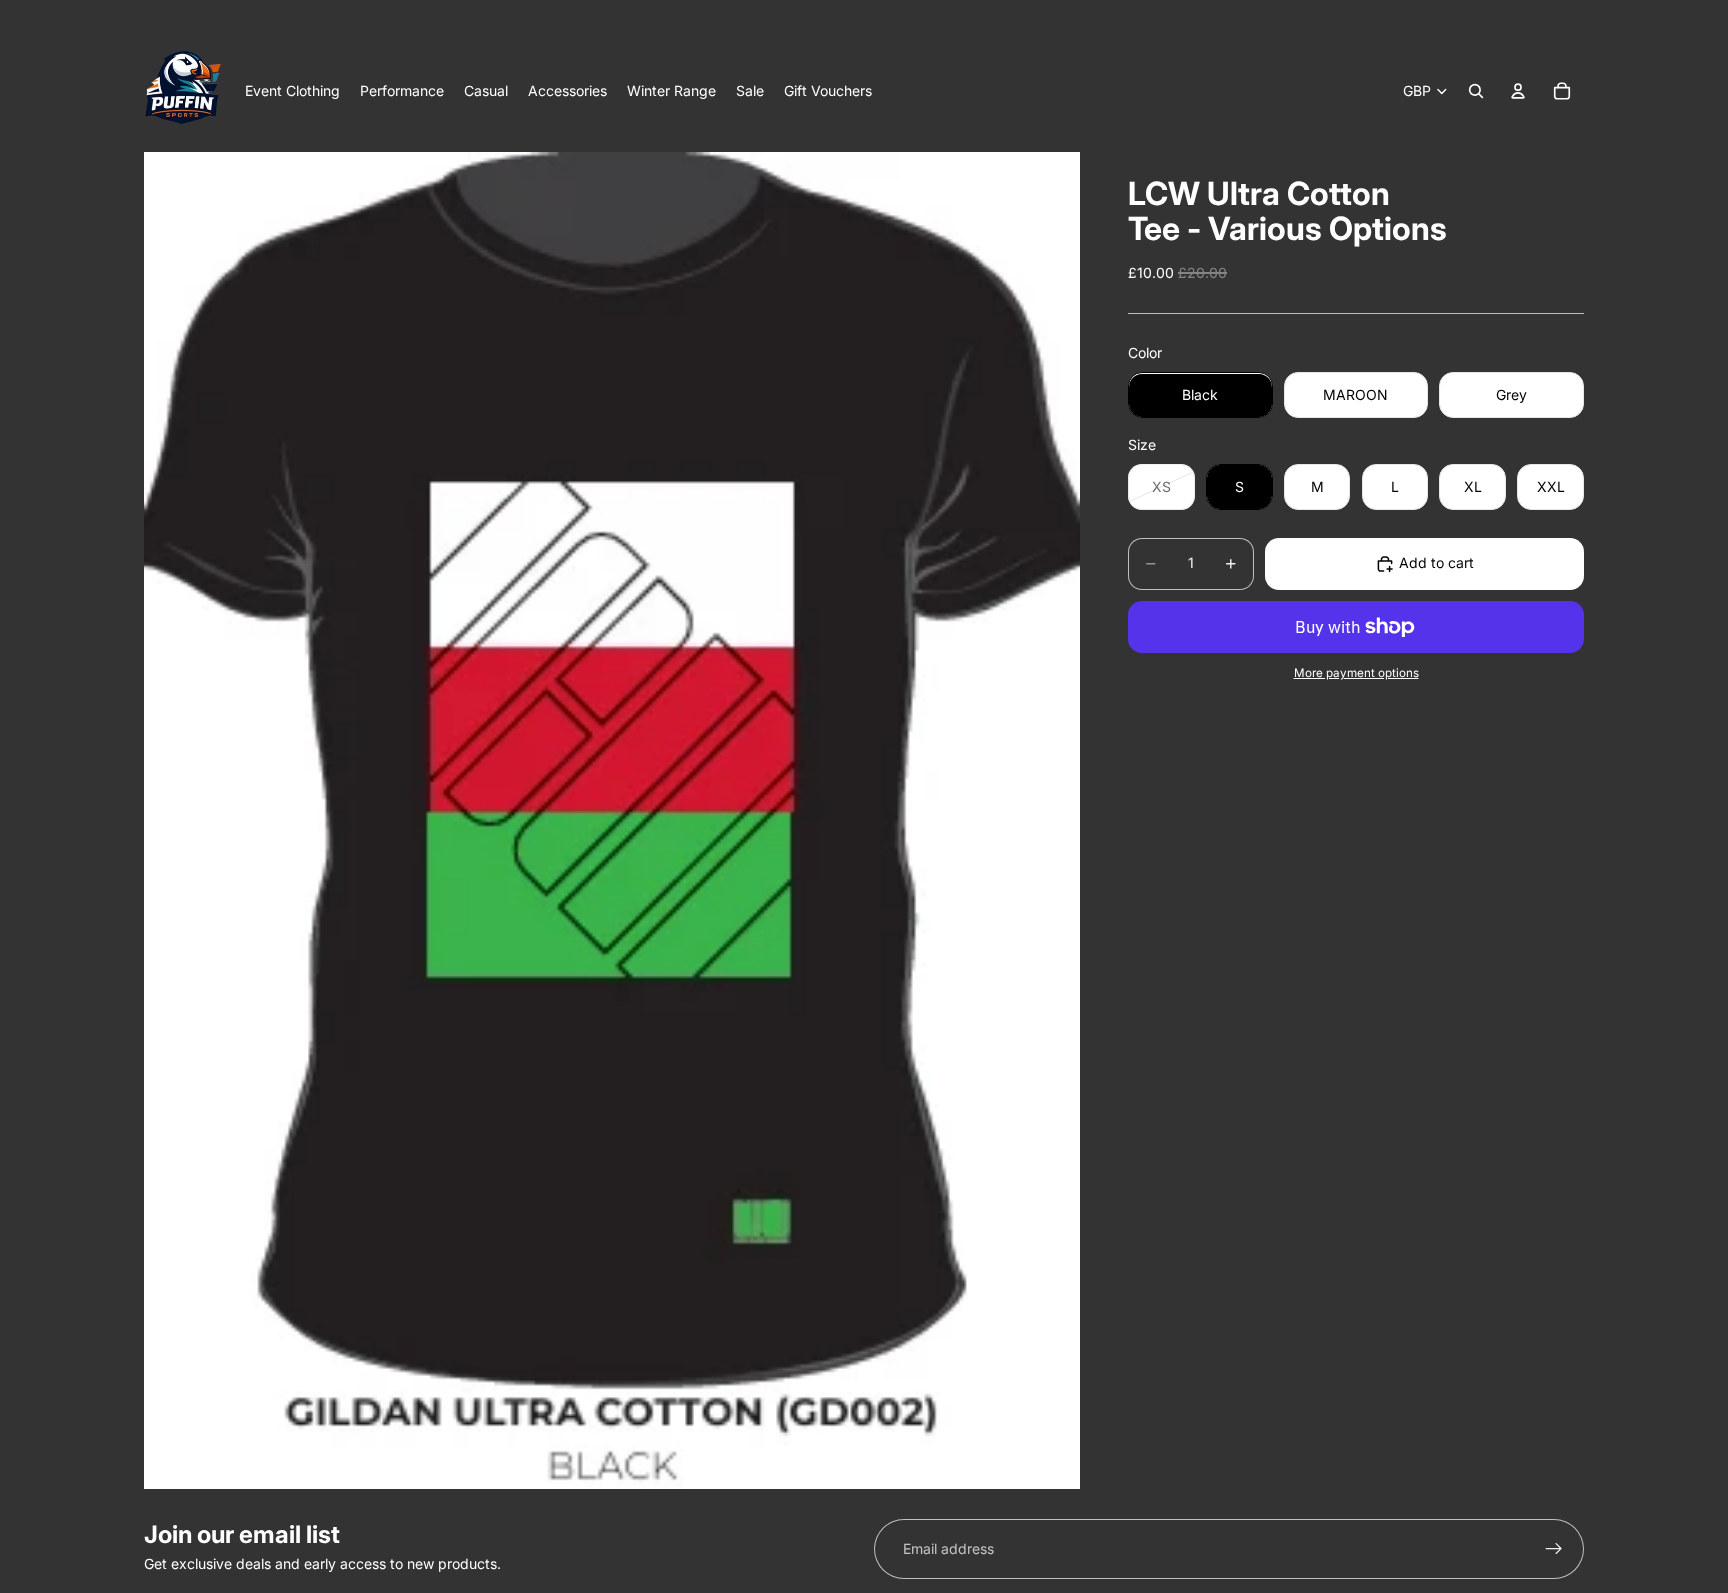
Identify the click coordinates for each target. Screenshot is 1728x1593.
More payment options (1356, 674)
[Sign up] (1554, 1549)
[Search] (1476, 91)
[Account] (1518, 91)
